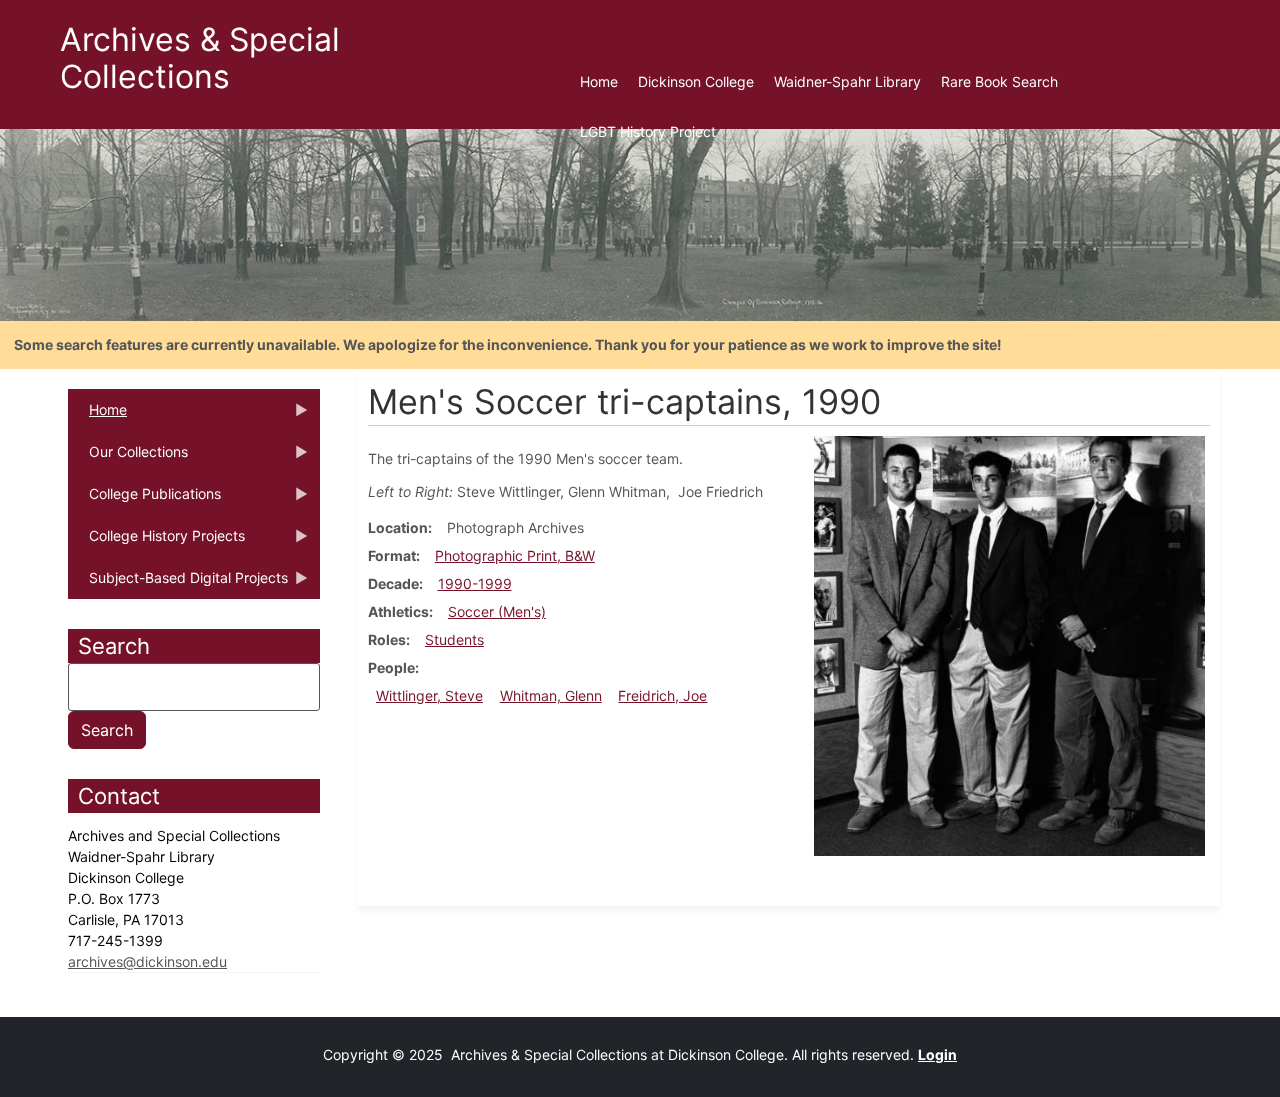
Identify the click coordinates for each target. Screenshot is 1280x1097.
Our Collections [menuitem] (128, 458)
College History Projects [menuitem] (156, 542)
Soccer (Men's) (497, 611)
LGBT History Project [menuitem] (648, 131)
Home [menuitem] (599, 81)
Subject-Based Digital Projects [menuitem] (178, 584)
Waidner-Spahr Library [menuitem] (847, 81)
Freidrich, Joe (662, 695)
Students (454, 639)
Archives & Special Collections (200, 58)
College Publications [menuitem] (144, 500)
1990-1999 (475, 583)
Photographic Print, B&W (515, 555)
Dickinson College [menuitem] (696, 81)
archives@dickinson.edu (147, 961)
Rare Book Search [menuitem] (999, 81)
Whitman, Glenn (551, 695)
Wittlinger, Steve (429, 695)
